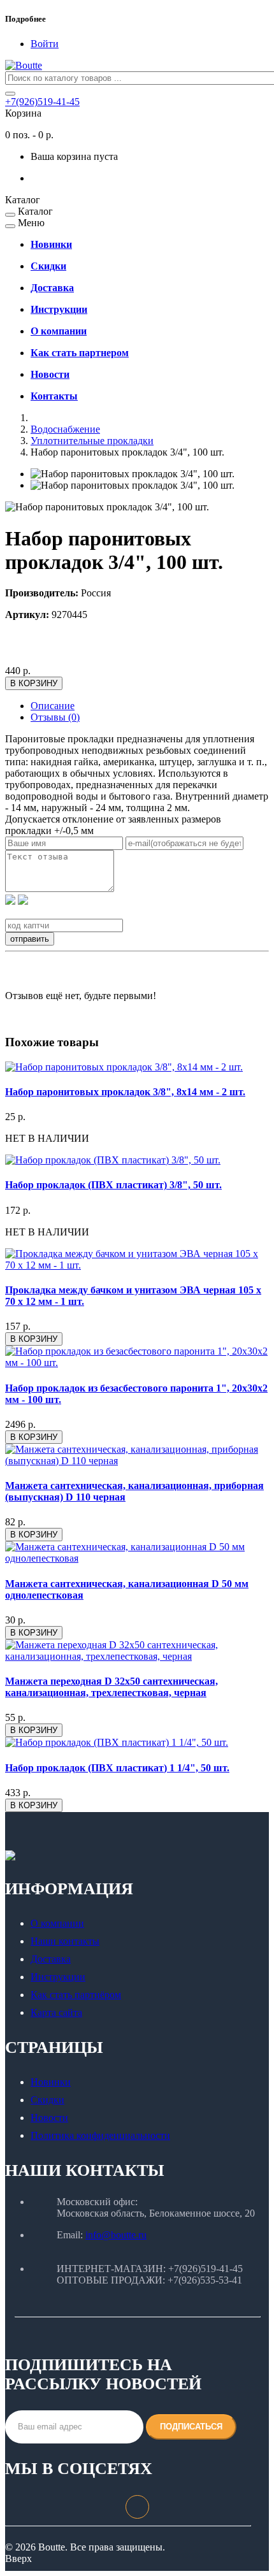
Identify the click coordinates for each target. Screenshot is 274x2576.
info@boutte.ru (116, 2235)
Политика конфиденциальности (100, 2135)
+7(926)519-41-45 (42, 102)
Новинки (51, 2082)
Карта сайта (56, 2012)
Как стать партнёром (76, 1995)
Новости (49, 2118)
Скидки (47, 2100)
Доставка (51, 1959)
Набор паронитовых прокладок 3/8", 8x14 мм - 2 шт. (125, 1092)
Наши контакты (65, 1941)
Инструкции (58, 1977)
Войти (45, 44)
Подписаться (191, 2427)
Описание (53, 706)
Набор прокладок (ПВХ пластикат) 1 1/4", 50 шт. (117, 1768)
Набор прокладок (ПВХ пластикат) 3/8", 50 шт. (113, 1185)
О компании (57, 1923)
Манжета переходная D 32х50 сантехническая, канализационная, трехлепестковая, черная (112, 1687)
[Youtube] (137, 2500)
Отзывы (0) (55, 717)
